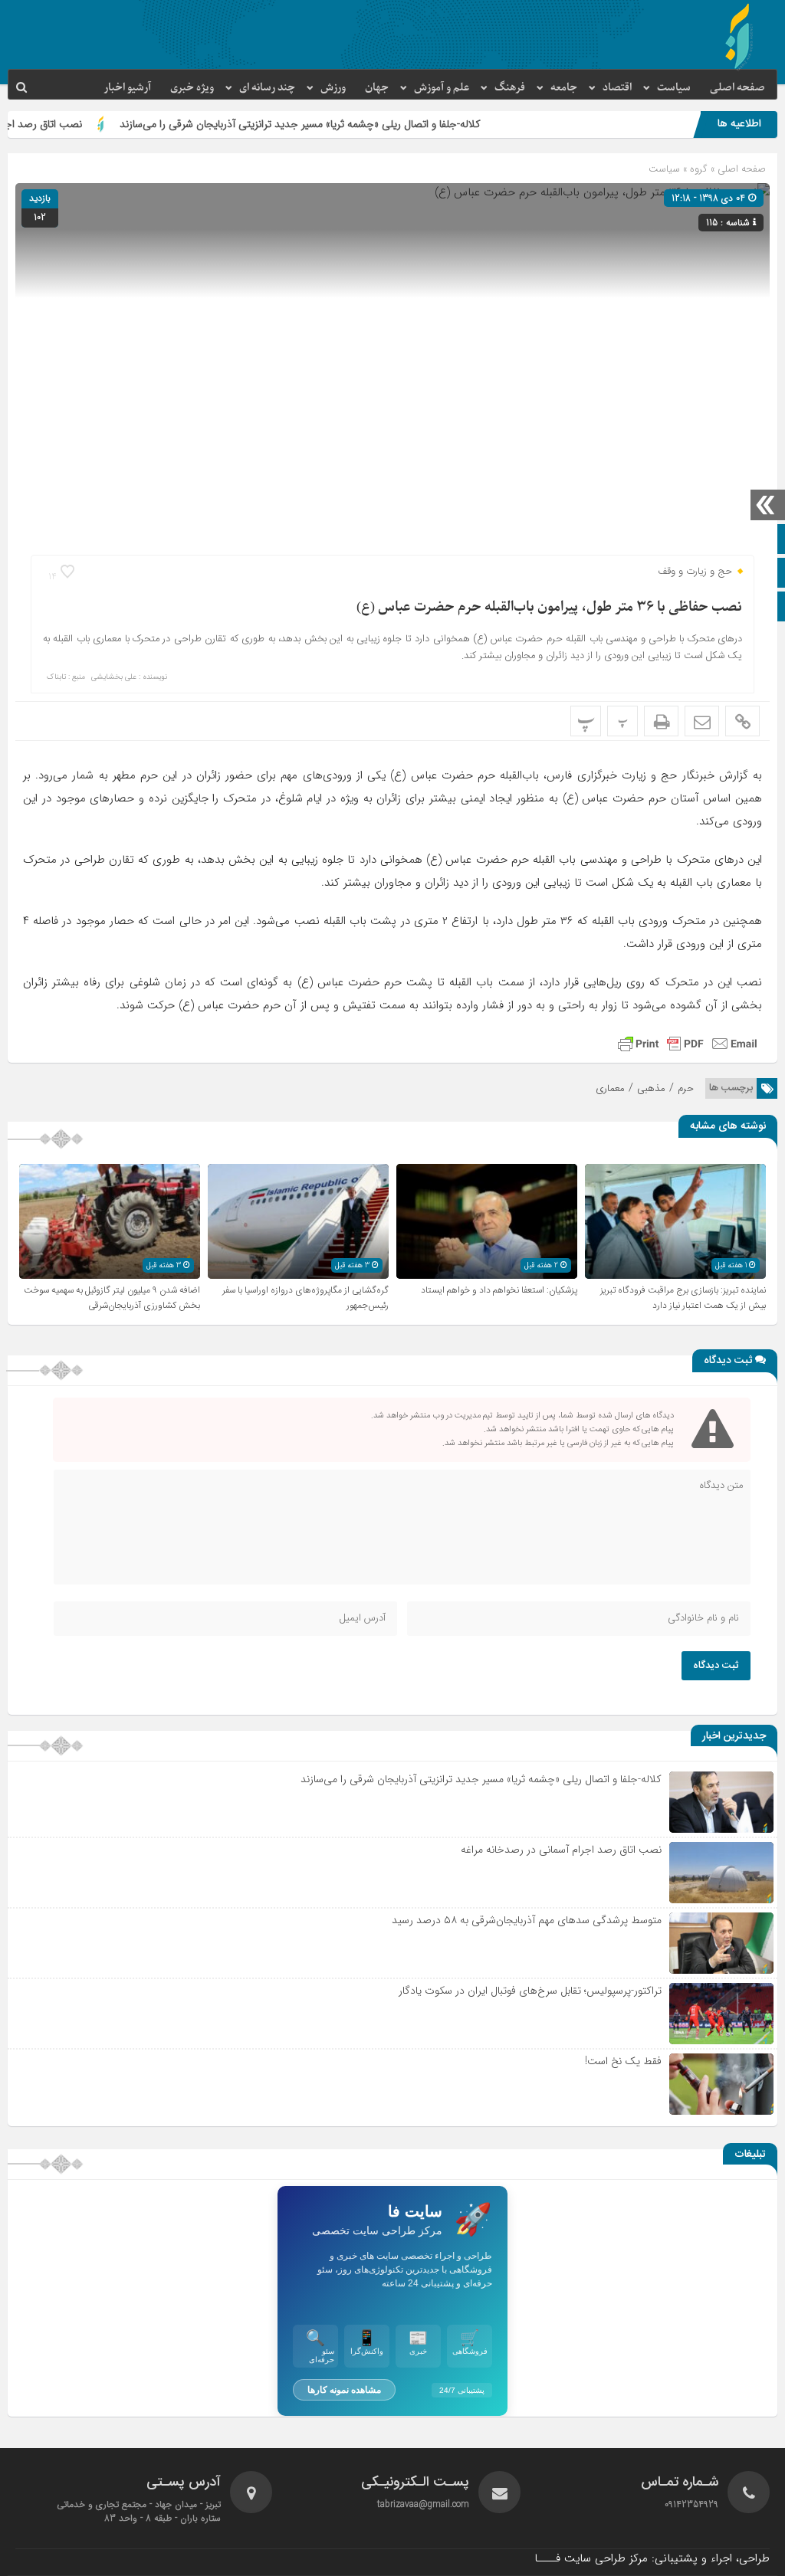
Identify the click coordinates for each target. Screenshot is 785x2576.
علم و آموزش (442, 88)
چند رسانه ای (267, 88)
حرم (686, 1088)
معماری (610, 1088)
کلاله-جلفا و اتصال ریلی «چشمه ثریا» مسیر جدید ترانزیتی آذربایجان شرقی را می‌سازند (359, 124)
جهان (377, 88)
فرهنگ (510, 88)
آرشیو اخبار (127, 88)
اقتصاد (617, 88)
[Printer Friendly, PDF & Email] (688, 1044)
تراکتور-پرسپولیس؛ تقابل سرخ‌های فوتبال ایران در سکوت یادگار (530, 1991)
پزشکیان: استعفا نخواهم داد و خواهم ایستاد (499, 1290)
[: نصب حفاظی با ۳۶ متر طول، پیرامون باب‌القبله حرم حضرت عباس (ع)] (702, 721)
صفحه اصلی (737, 88)
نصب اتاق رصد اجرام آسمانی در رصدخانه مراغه (561, 1850)
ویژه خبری (192, 88)
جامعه (564, 88)
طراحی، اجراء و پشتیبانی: (652, 2558)
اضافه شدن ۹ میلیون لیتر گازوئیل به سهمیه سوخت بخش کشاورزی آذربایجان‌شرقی (112, 1298)
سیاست (674, 88)
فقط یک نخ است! (623, 2061)
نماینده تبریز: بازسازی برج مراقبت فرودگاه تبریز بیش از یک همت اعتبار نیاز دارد (683, 1298)
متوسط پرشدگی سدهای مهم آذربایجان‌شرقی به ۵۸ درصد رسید (527, 1920)
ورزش (333, 88)
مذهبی (651, 1088)
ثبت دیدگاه (716, 1666)
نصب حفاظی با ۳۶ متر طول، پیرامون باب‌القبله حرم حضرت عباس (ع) (549, 607)
